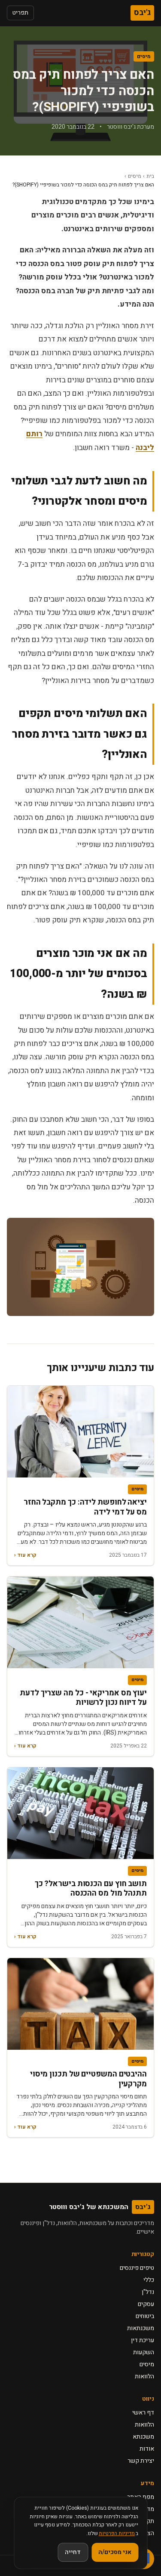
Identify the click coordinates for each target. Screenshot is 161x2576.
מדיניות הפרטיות (117, 2533)
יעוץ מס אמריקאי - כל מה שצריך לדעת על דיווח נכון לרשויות (83, 1698)
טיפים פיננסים (137, 2268)
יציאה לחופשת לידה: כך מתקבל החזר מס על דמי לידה (85, 1507)
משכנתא (143, 2437)
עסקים (146, 2304)
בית (150, 176)
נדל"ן (148, 2292)
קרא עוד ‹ (25, 1555)
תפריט (20, 13)
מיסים (144, 56)
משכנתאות (141, 2328)
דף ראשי (143, 2413)
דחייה (73, 2552)
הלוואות (144, 2376)
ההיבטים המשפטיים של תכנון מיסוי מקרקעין (88, 2079)
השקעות (144, 2352)
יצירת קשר (141, 2461)
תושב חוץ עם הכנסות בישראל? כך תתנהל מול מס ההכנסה (91, 1889)
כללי (149, 2280)
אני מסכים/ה (115, 2552)
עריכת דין (143, 2340)
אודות (147, 2449)
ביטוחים (145, 2316)
